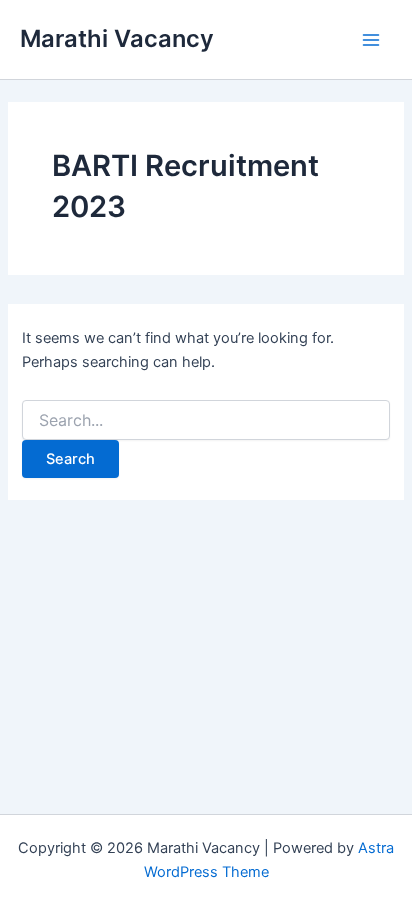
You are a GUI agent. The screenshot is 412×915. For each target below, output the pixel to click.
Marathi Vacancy (117, 38)
